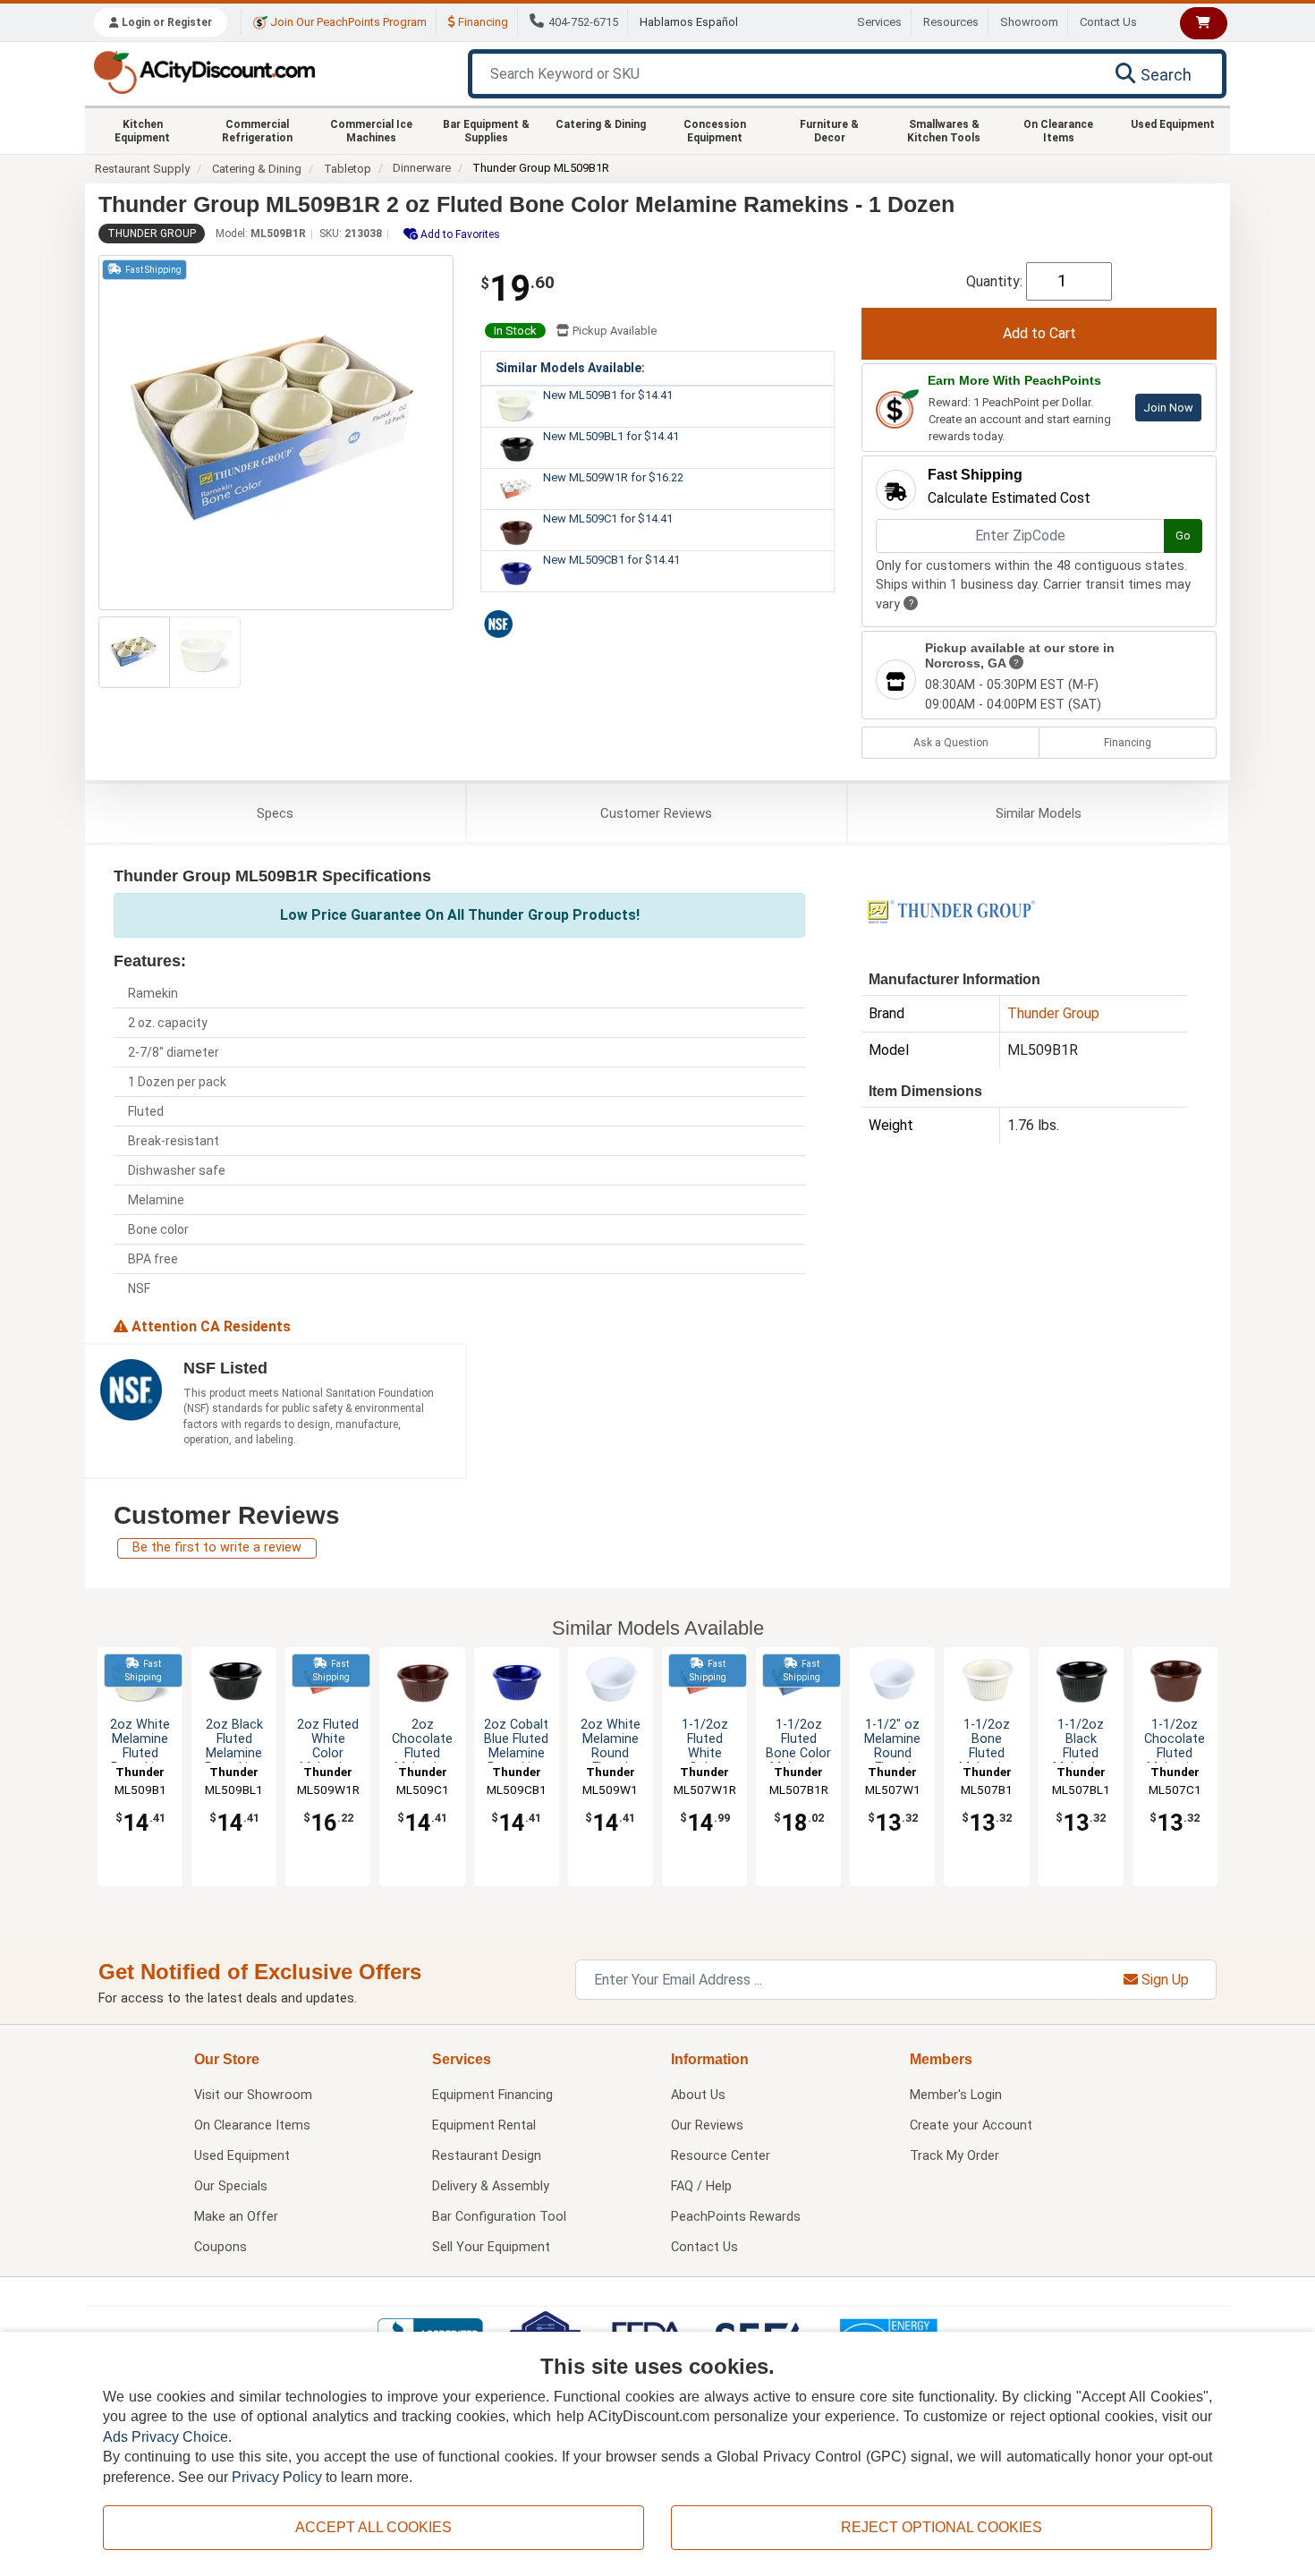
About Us (698, 2095)
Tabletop (348, 169)
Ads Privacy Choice (165, 2437)
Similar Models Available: (570, 368)
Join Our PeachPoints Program (347, 22)
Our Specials (231, 2186)
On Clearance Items (1058, 131)
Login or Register (165, 22)
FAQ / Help (701, 2186)
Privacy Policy (277, 2477)
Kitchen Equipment (142, 131)
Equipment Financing (492, 2095)
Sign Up (1163, 1980)
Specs (275, 813)
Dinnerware (422, 168)
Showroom (1029, 22)
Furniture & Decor (829, 131)
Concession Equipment (715, 131)
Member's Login (956, 2095)
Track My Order (954, 2156)
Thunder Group (152, 234)
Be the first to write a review (217, 1547)
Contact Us (1108, 22)
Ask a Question (951, 743)
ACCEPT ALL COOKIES (373, 2527)
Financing (482, 22)
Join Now (1168, 408)
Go (1183, 536)
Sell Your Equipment (491, 2247)
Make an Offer (236, 2217)
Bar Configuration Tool (499, 2217)
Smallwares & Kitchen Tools (944, 131)
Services (879, 22)
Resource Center (721, 2156)
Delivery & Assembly (491, 2186)
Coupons (221, 2247)
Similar (1039, 813)
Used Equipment (1173, 124)
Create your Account (971, 2125)
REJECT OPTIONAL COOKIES (942, 2527)
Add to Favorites (459, 234)
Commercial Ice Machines (371, 131)
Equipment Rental (484, 2125)
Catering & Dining (601, 124)
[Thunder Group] (951, 910)
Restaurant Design (487, 2156)
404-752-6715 (583, 22)
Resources (951, 22)
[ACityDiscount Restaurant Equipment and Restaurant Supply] (204, 71)
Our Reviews (707, 2125)
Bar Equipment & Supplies (486, 131)
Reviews (656, 813)
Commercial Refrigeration (257, 131)
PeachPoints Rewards (736, 2217)
